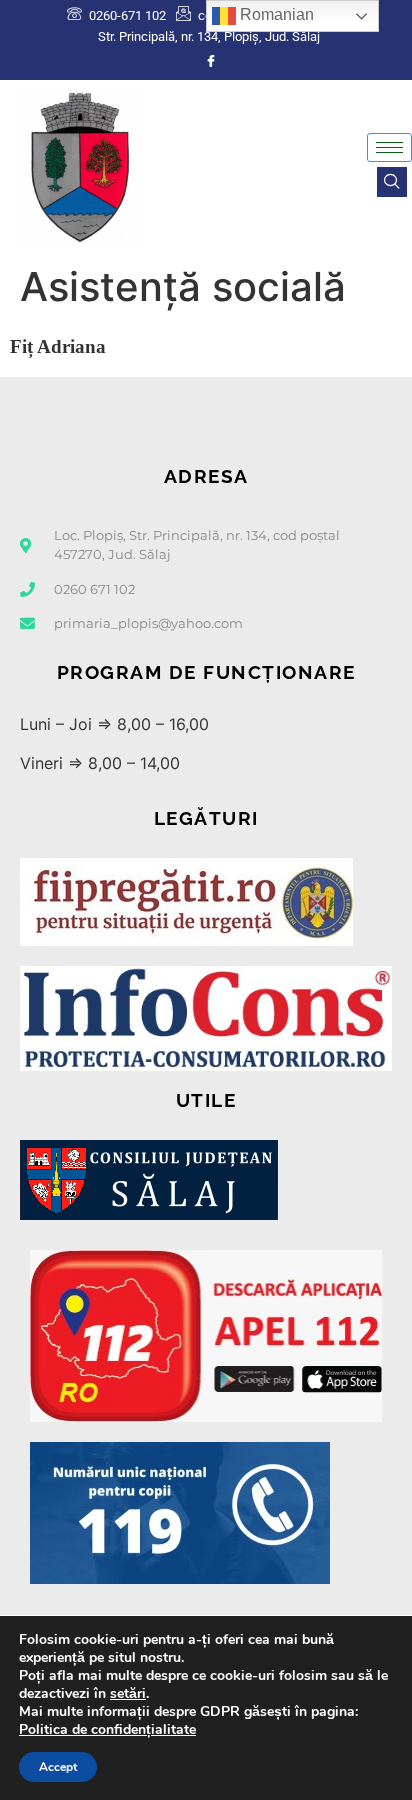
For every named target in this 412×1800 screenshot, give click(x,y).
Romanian (275, 14)
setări (128, 1694)
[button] (392, 182)
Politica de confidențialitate (107, 1729)
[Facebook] (211, 61)
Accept (58, 1767)
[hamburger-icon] (389, 147)
